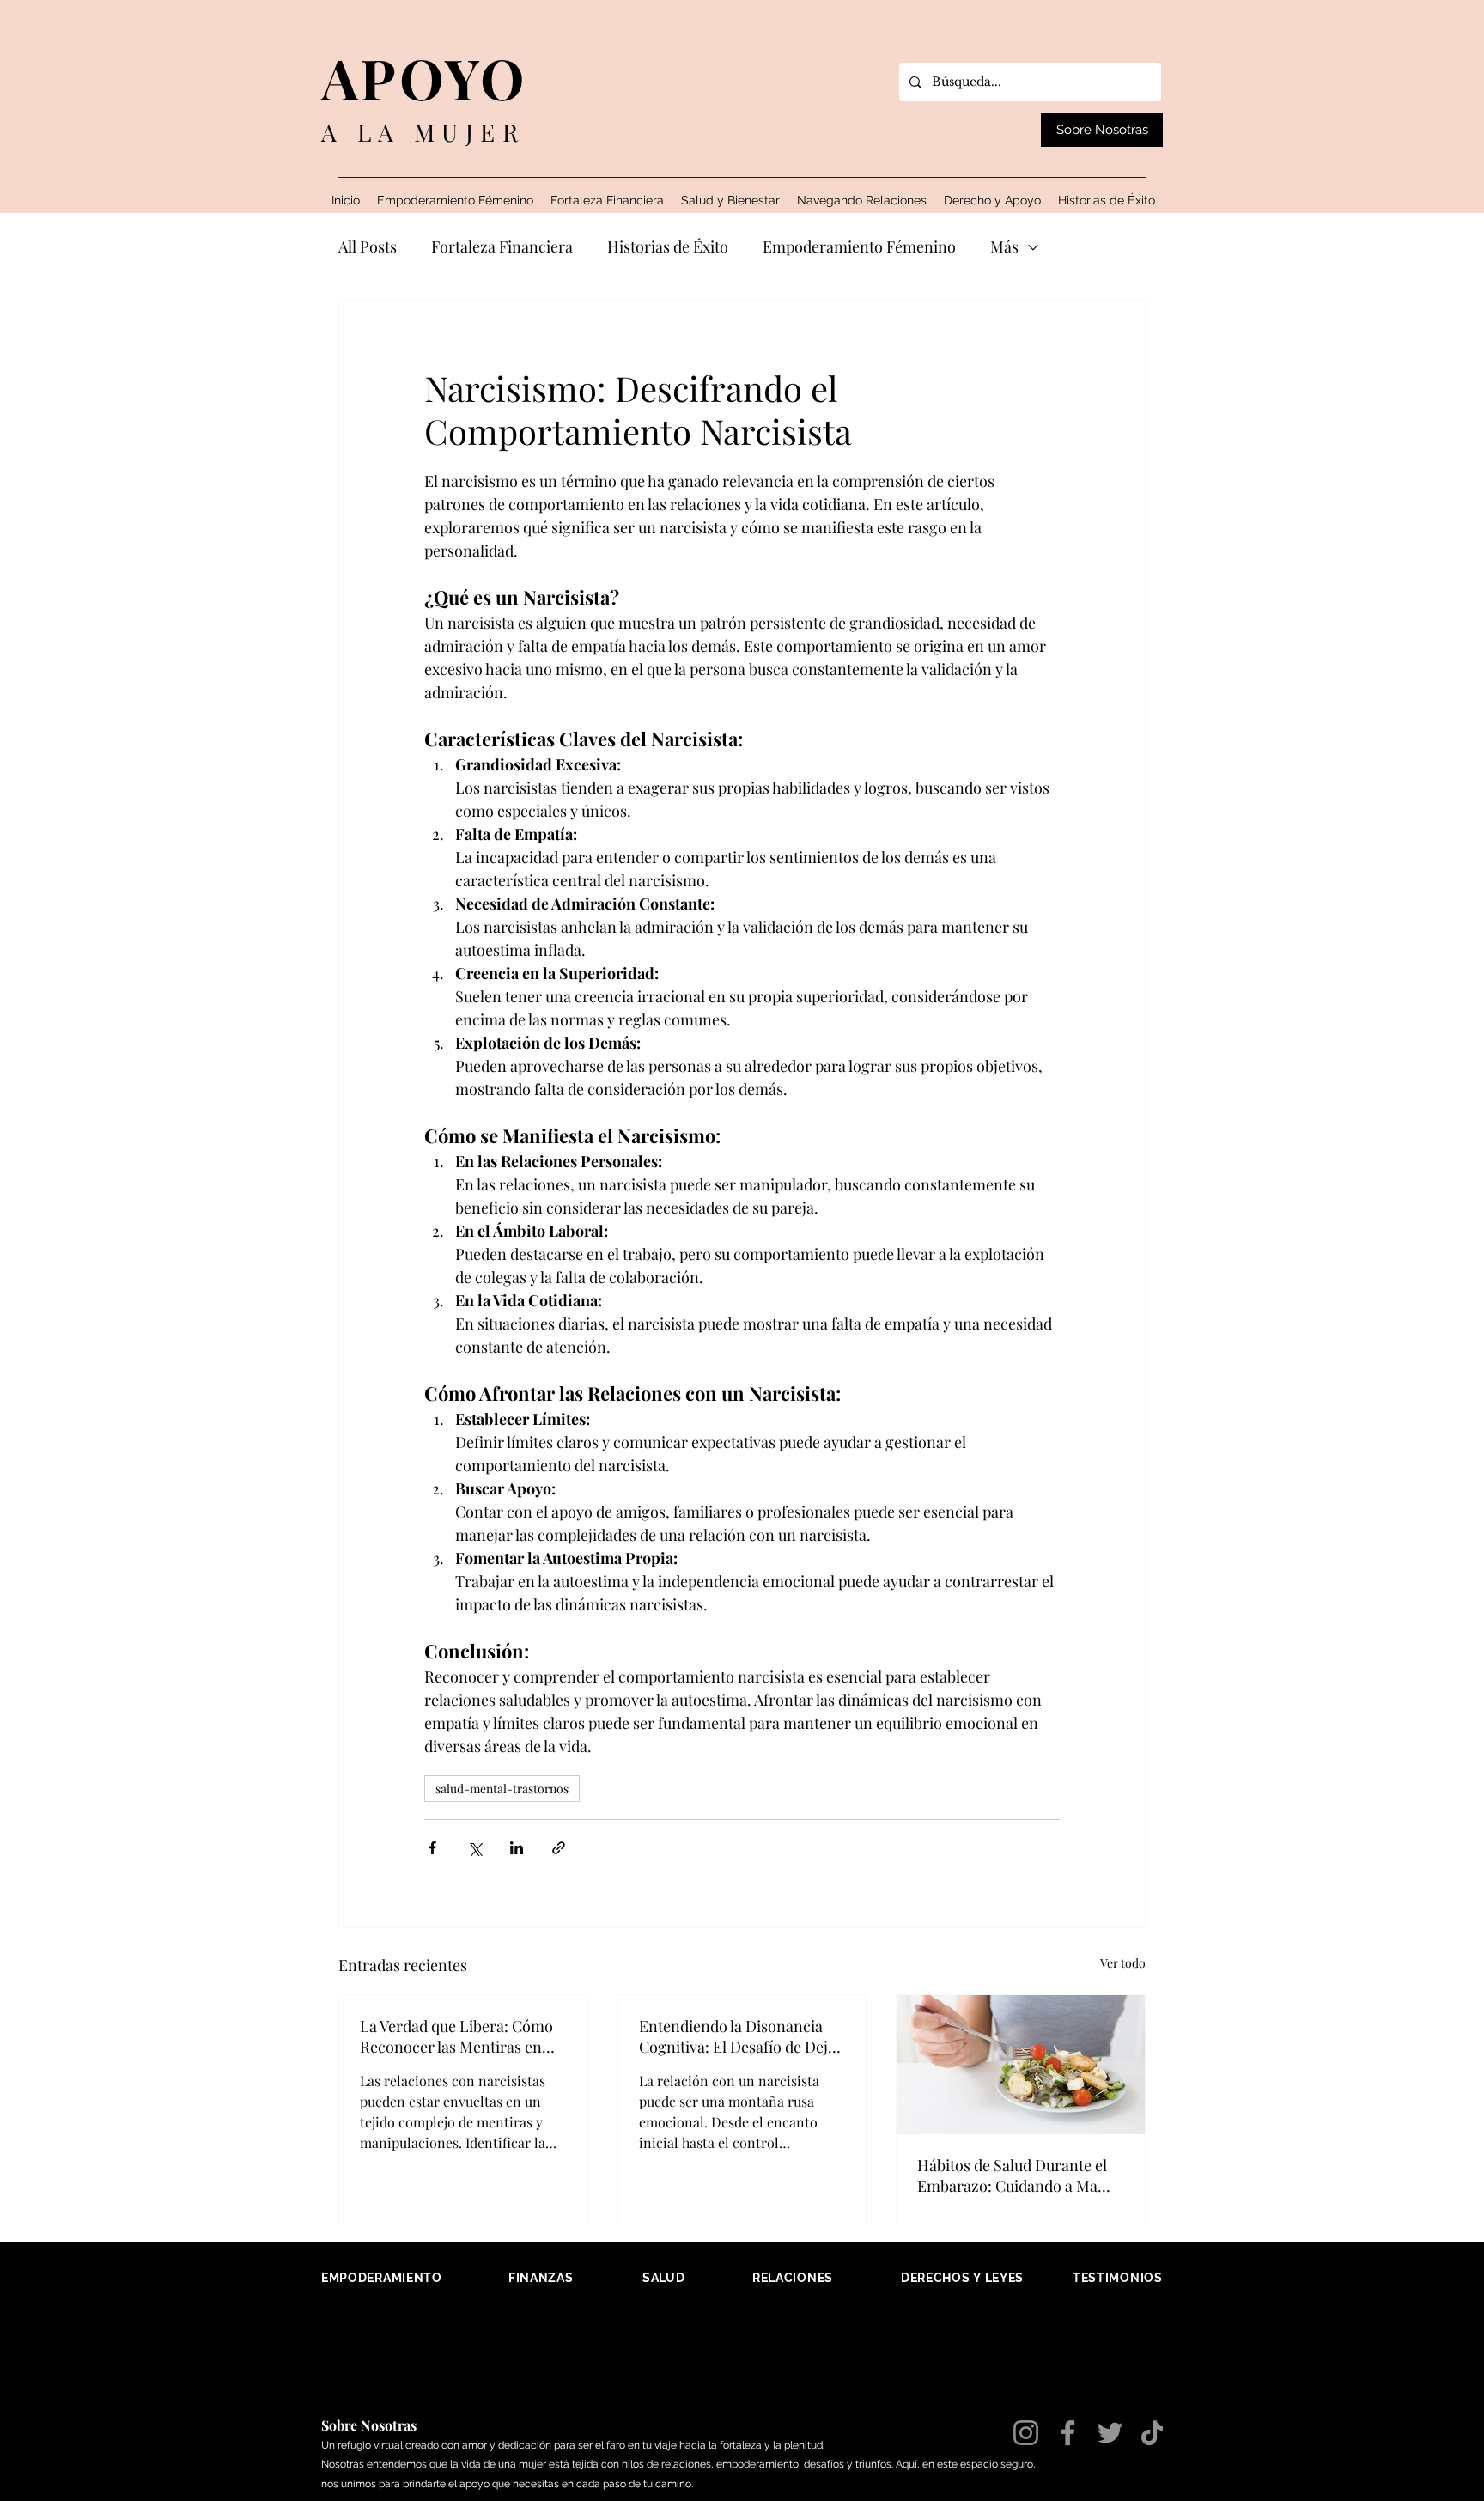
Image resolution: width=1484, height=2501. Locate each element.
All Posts (368, 246)
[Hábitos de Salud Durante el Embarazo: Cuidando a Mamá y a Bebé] (1021, 2065)
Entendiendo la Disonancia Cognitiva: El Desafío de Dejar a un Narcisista (741, 2036)
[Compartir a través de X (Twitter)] (474, 1848)
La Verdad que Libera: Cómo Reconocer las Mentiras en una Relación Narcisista (456, 2036)
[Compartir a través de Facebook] (432, 1848)
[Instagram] (1026, 2433)
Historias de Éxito (668, 246)
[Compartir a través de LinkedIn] (517, 1848)
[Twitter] (1110, 2433)
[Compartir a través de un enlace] (559, 1848)
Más (1004, 246)
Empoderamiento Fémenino (859, 246)
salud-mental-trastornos (502, 1789)
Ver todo (1123, 1963)
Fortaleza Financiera (502, 246)
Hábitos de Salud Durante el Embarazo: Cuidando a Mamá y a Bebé (1018, 2175)
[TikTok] (1152, 2433)
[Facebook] (1068, 2433)
